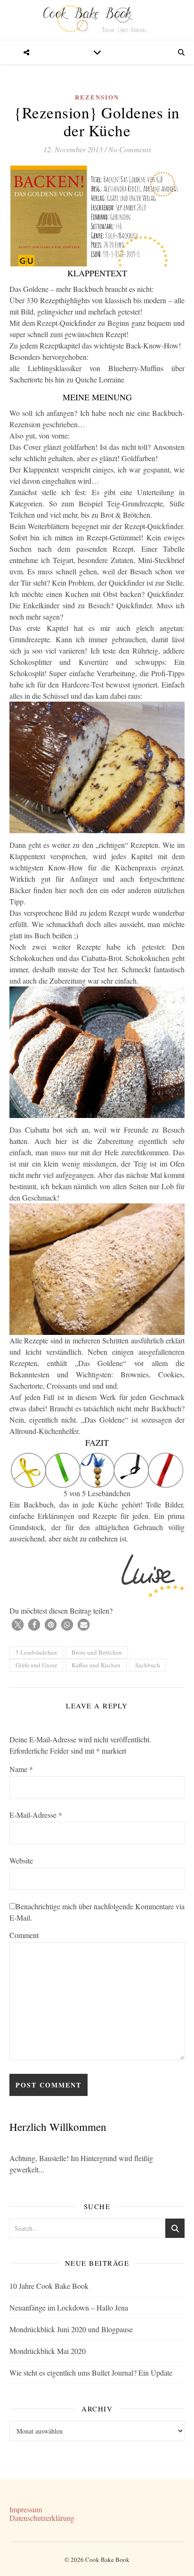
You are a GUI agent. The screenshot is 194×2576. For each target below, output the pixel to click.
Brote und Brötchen (97, 1652)
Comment (24, 1935)
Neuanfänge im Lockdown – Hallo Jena (69, 2307)
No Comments (130, 149)
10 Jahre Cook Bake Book (49, 2286)
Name (21, 1769)
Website (21, 1860)
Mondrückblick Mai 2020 (48, 2351)
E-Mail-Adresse (36, 1815)
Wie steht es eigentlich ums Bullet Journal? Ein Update (91, 2373)
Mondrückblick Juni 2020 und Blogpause (71, 2329)
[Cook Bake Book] (97, 20)
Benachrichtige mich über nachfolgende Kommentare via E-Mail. (97, 1912)
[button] (18, 1625)
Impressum (26, 2509)
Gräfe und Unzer (36, 1665)
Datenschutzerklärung (42, 2518)
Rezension (97, 97)
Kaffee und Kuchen (96, 1665)
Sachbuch (148, 1665)
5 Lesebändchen (36, 1652)
